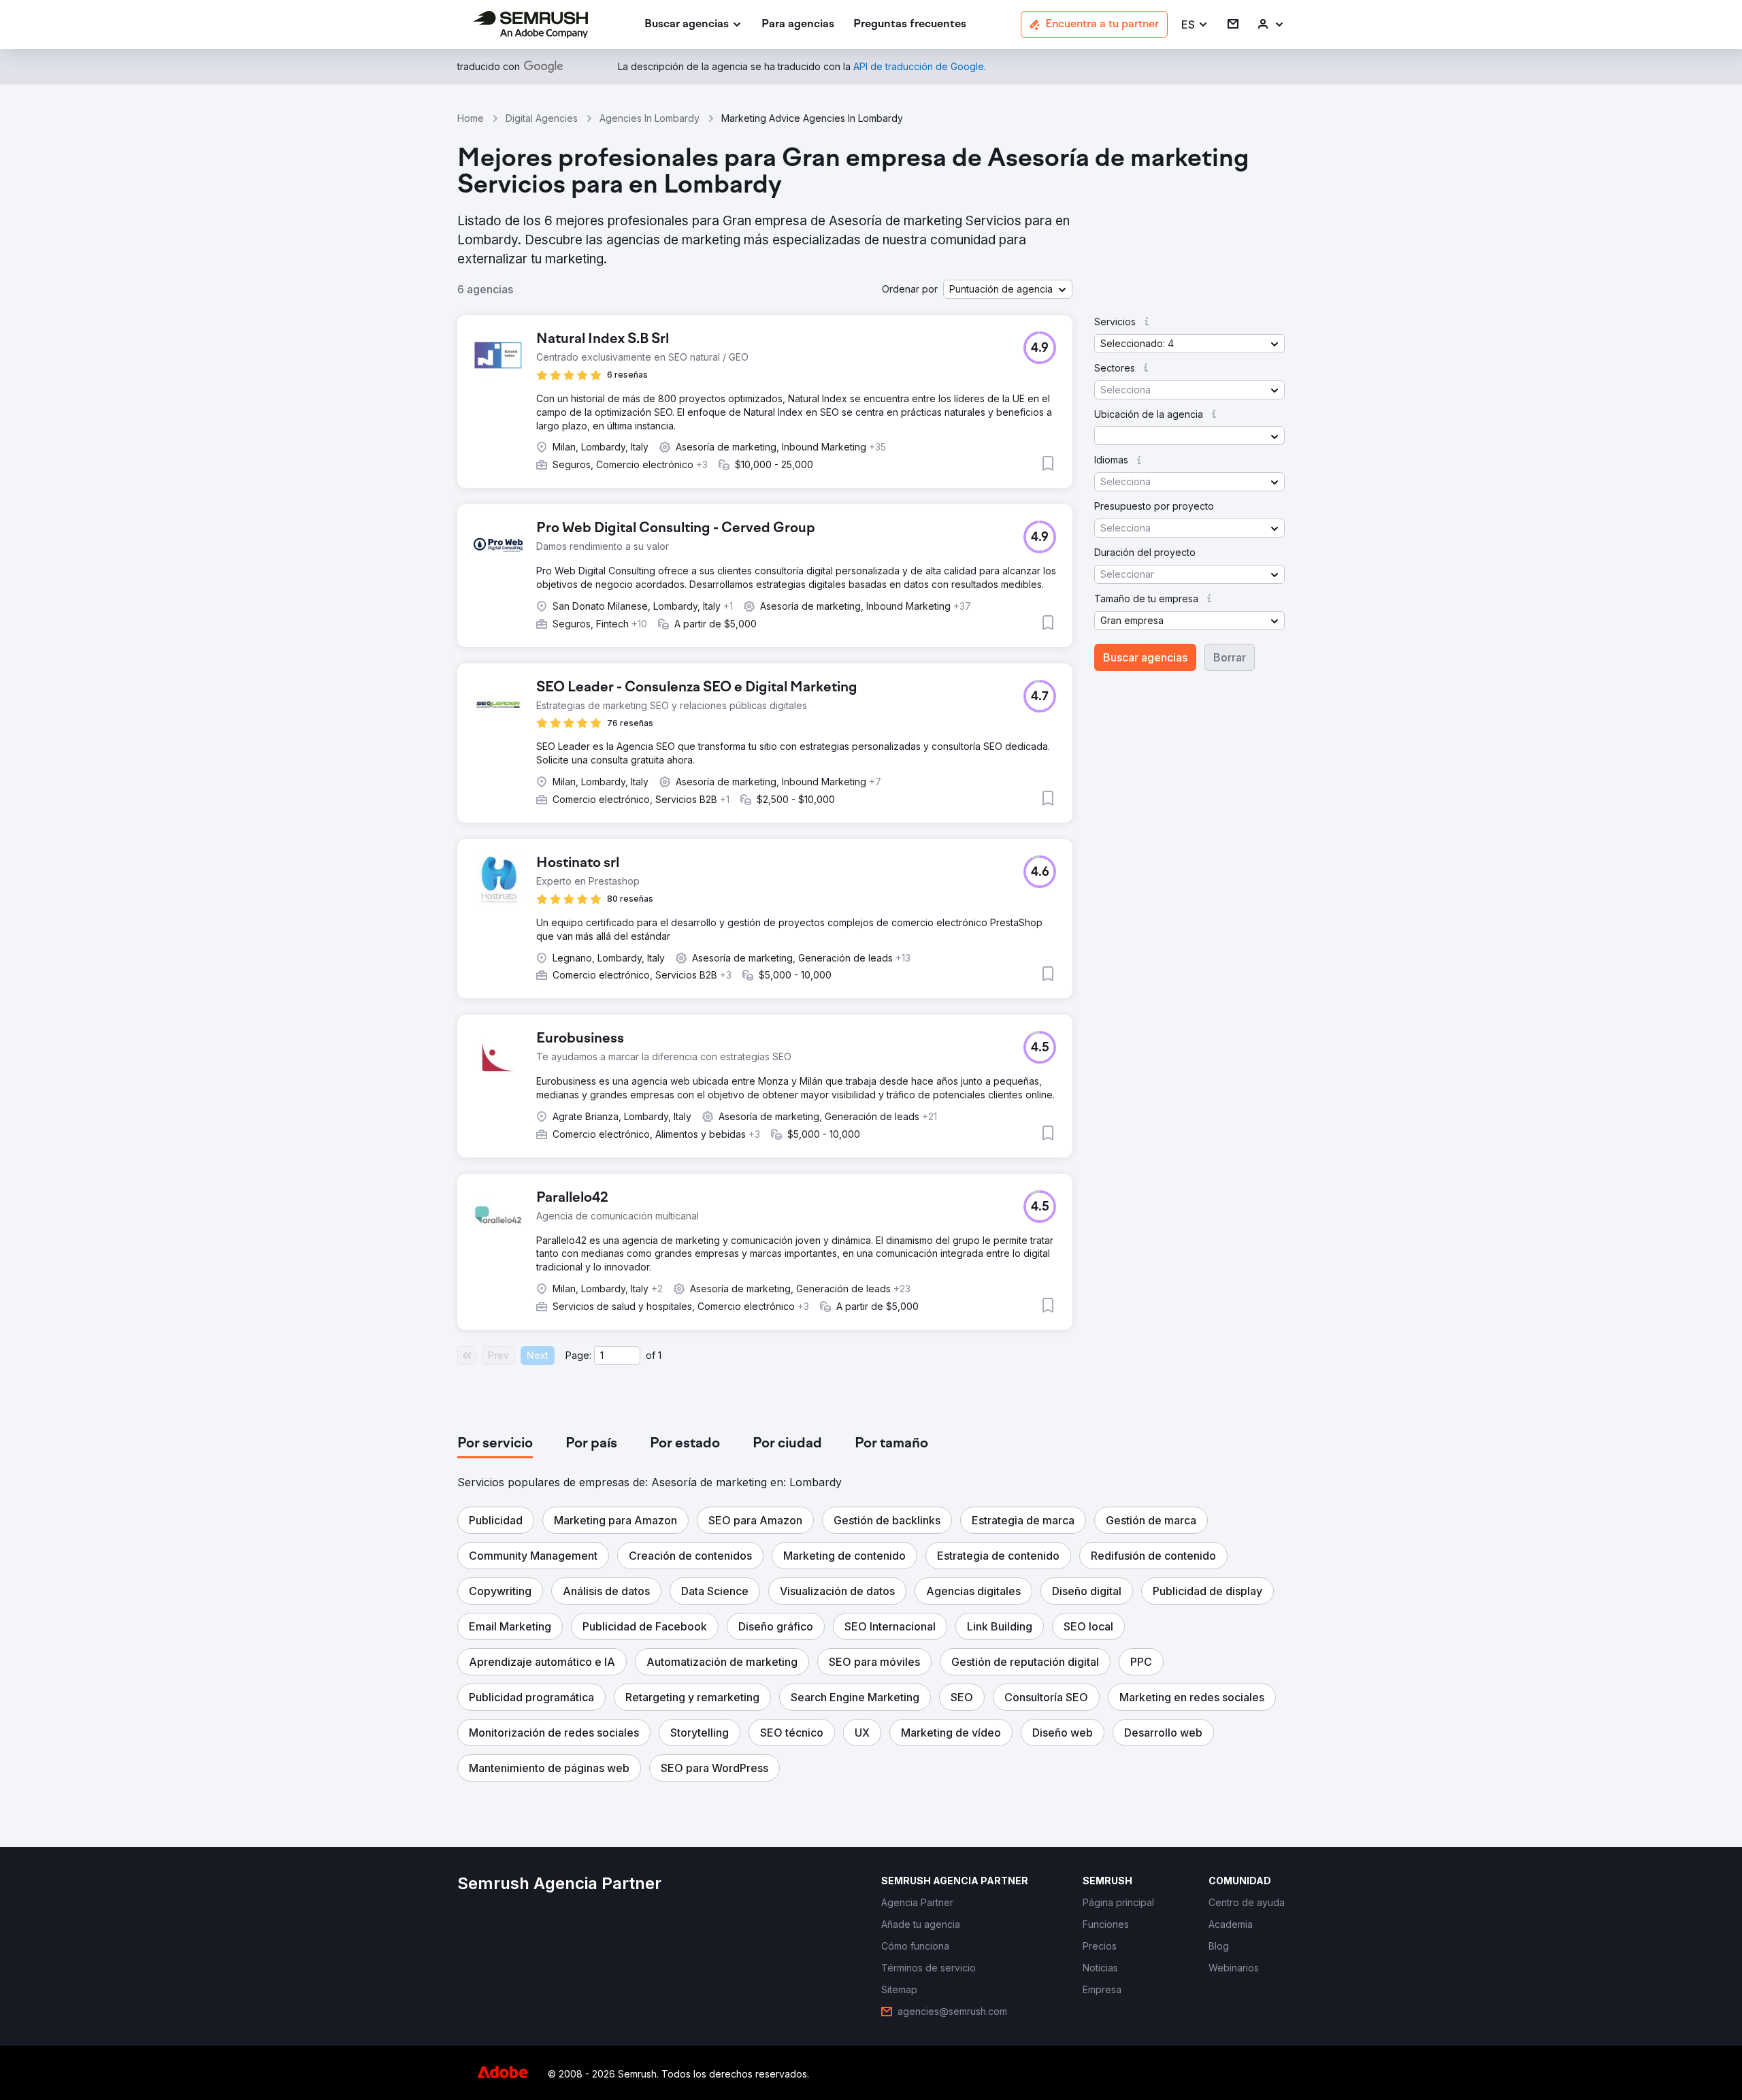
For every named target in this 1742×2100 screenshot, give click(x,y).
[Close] (1110, 824)
